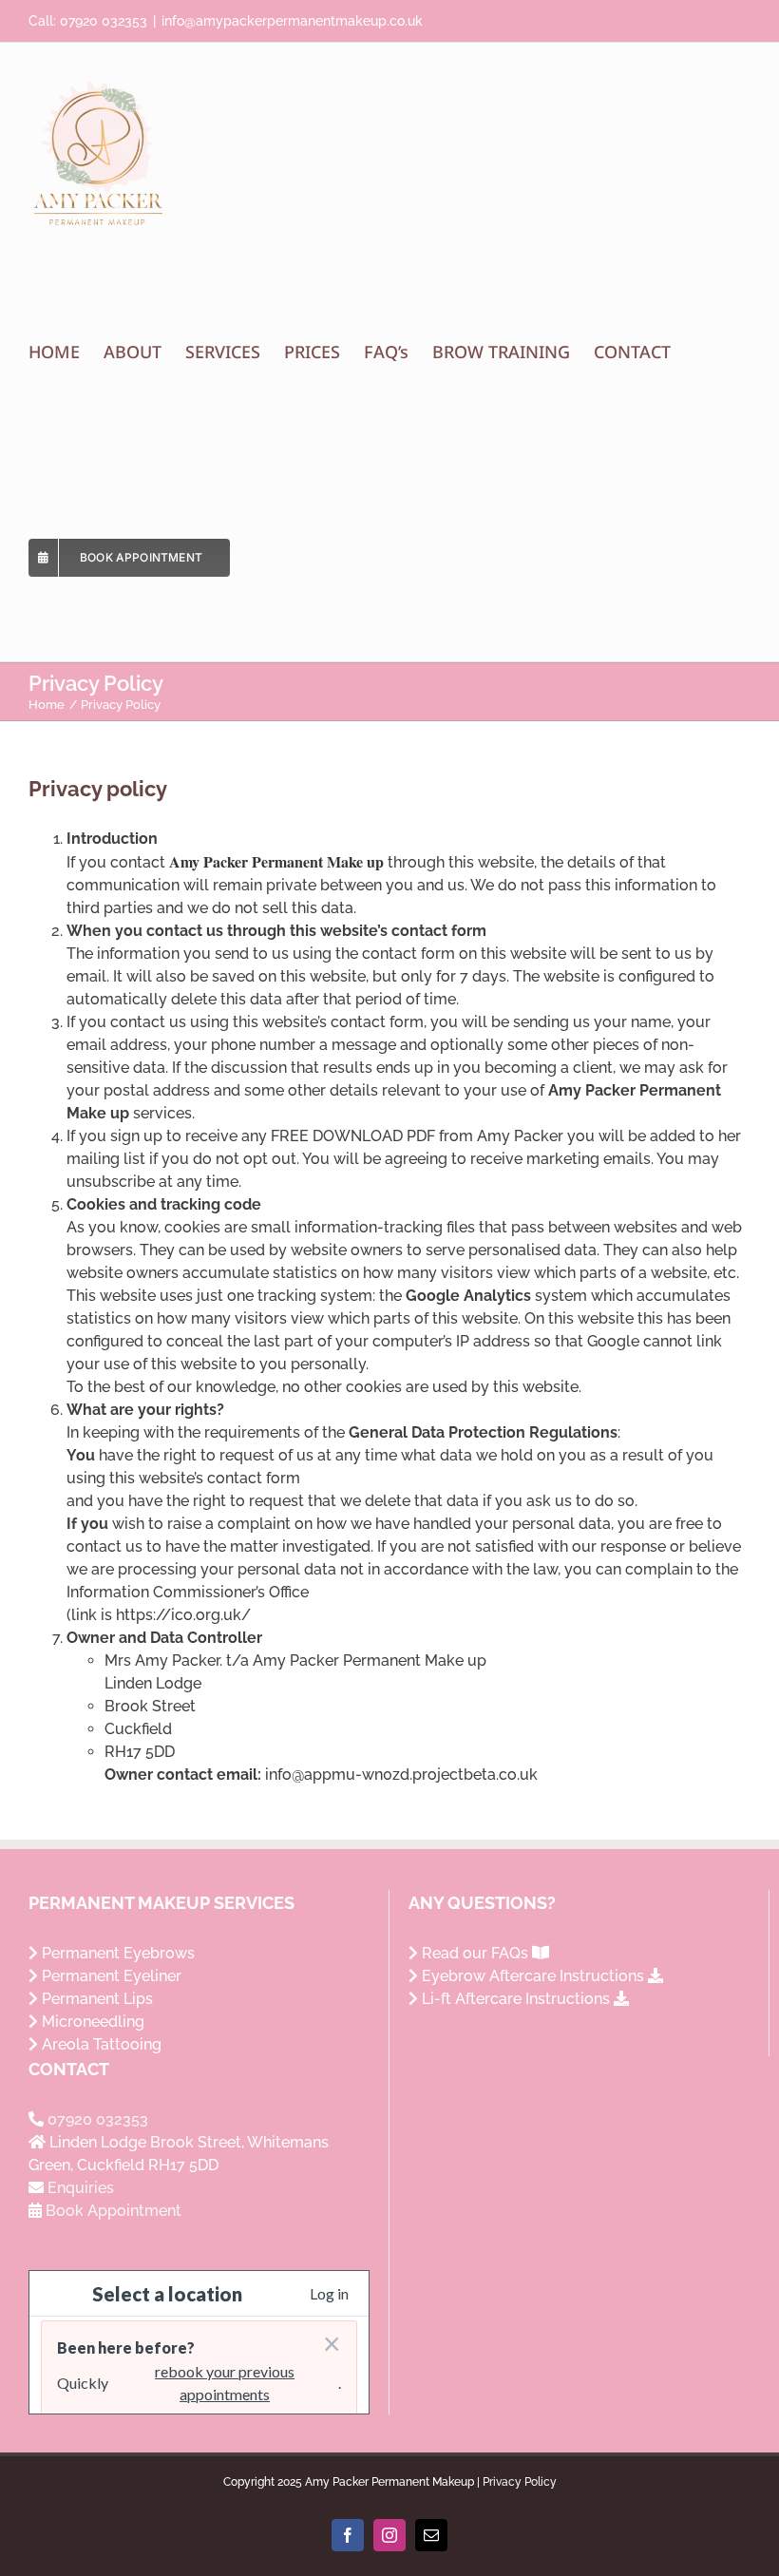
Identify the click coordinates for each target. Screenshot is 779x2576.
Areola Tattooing (100, 2044)
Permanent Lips (95, 1999)
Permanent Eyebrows (116, 1953)
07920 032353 (104, 21)
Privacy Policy (520, 2482)
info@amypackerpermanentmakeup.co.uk (292, 21)
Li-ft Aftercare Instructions (516, 1999)
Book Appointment (114, 2211)
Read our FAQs (475, 1953)
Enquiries (81, 2188)
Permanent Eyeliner (110, 1976)
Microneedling (91, 2022)
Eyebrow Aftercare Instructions (533, 1976)
